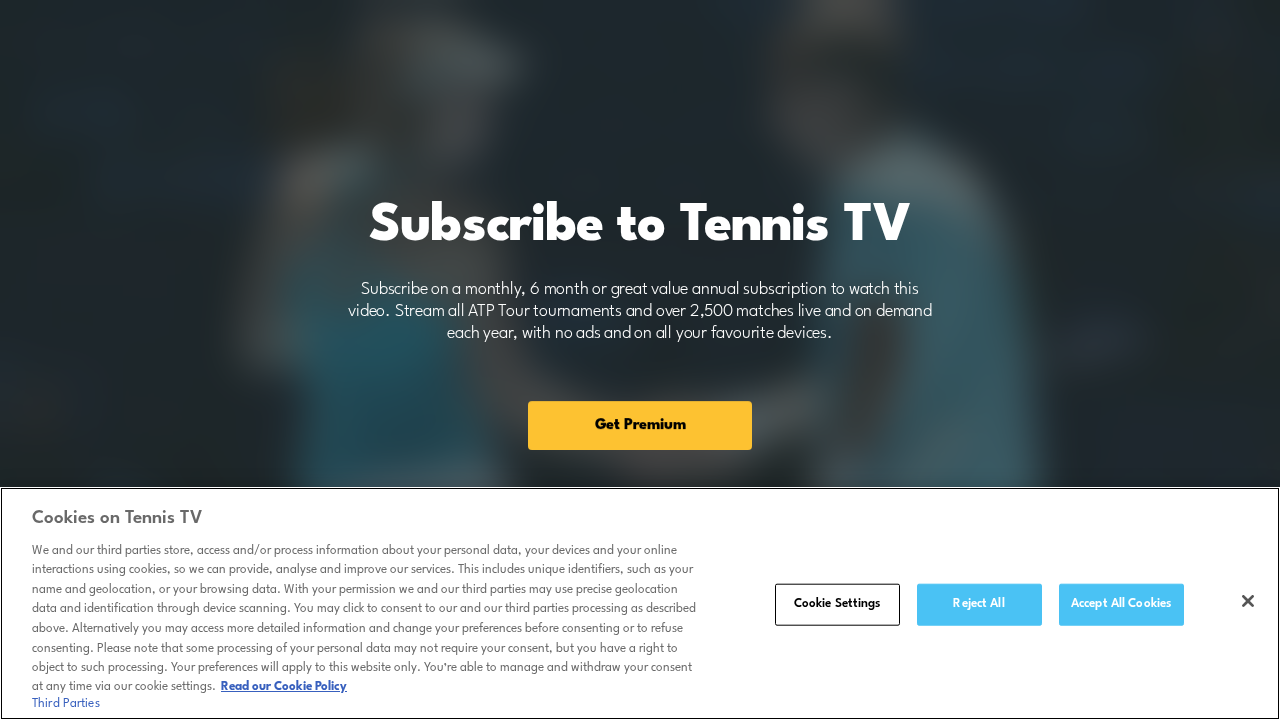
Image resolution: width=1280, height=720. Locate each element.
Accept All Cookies (1121, 604)
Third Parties (66, 704)
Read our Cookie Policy (284, 687)
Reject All (978, 604)
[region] (640, 603)
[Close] (1248, 601)
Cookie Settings (837, 604)
